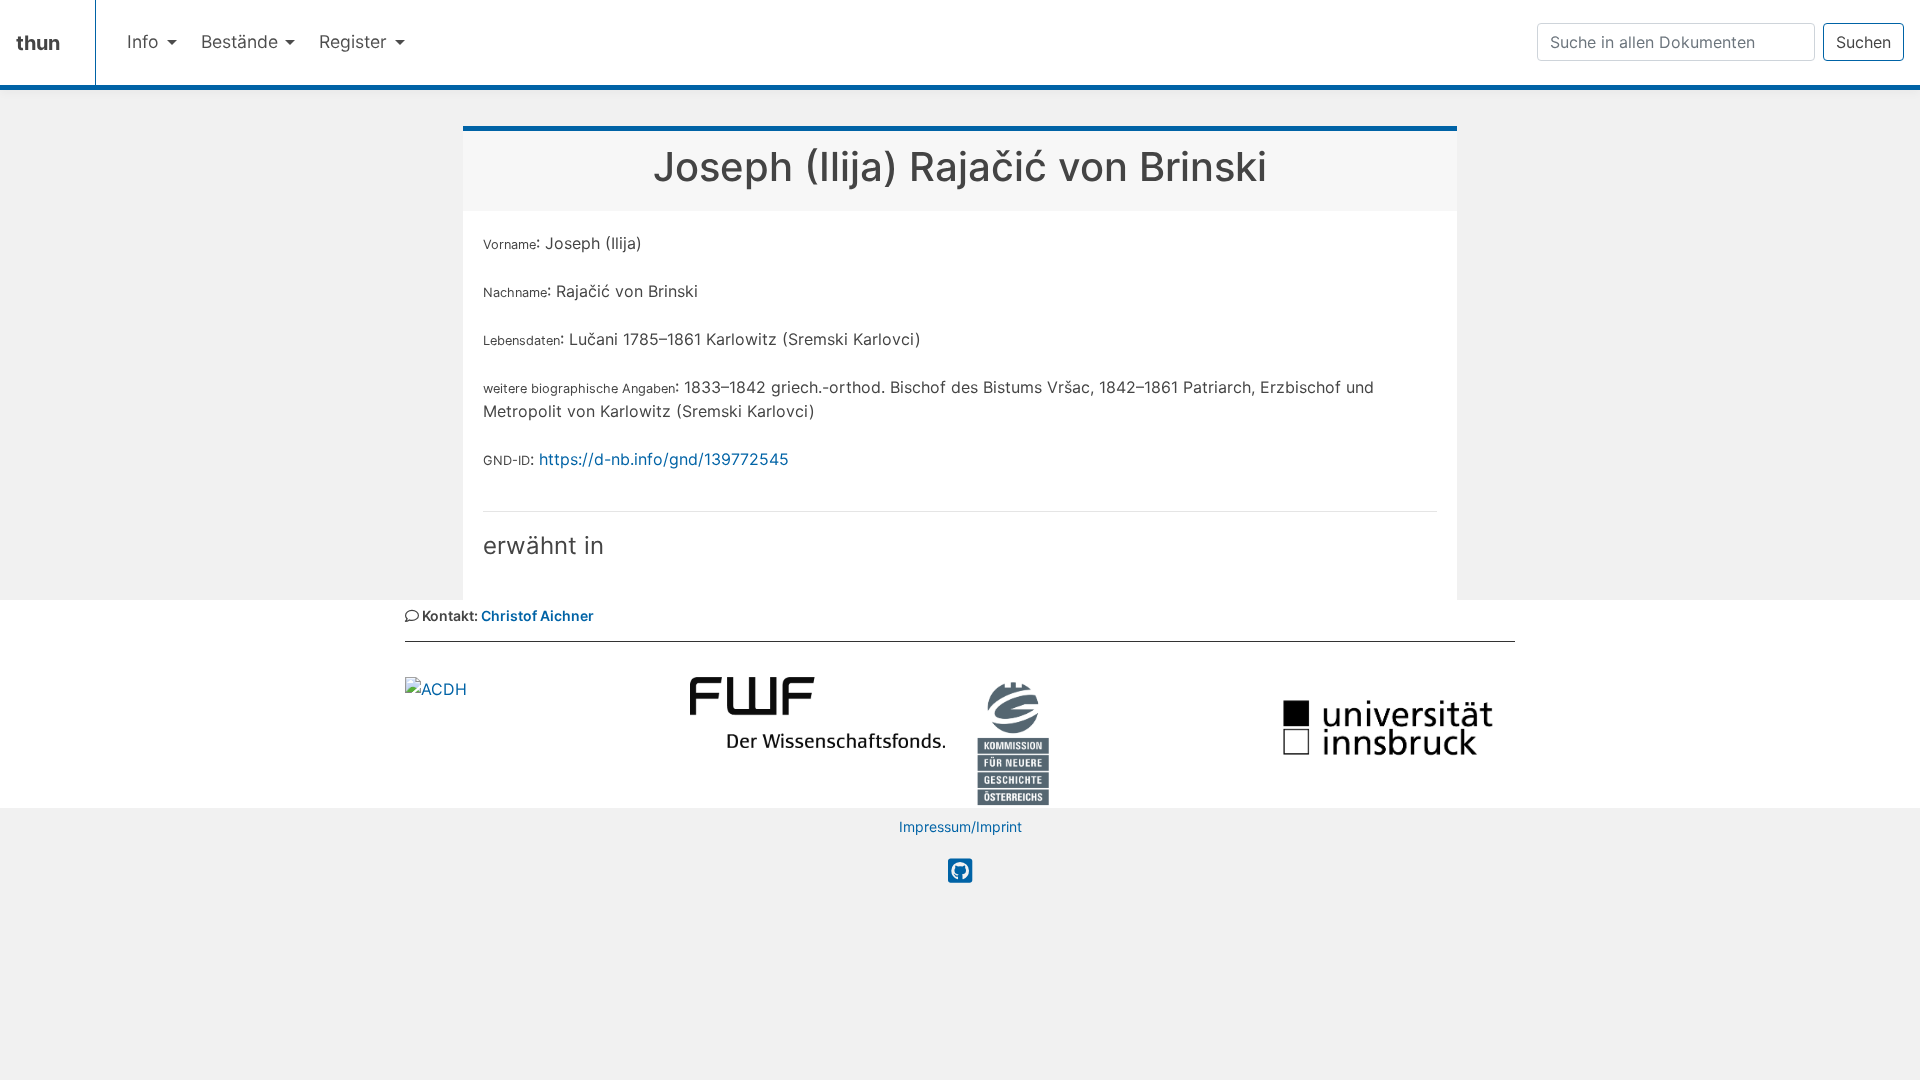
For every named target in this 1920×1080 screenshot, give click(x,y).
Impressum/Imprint (960, 826)
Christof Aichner (537, 615)
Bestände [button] (242, 41)
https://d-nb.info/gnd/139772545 (664, 459)
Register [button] (355, 41)
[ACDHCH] (436, 687)
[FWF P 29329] (817, 711)
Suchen (1863, 42)
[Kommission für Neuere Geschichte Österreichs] (1013, 741)
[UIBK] (1387, 726)
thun (38, 43)
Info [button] (145, 41)
